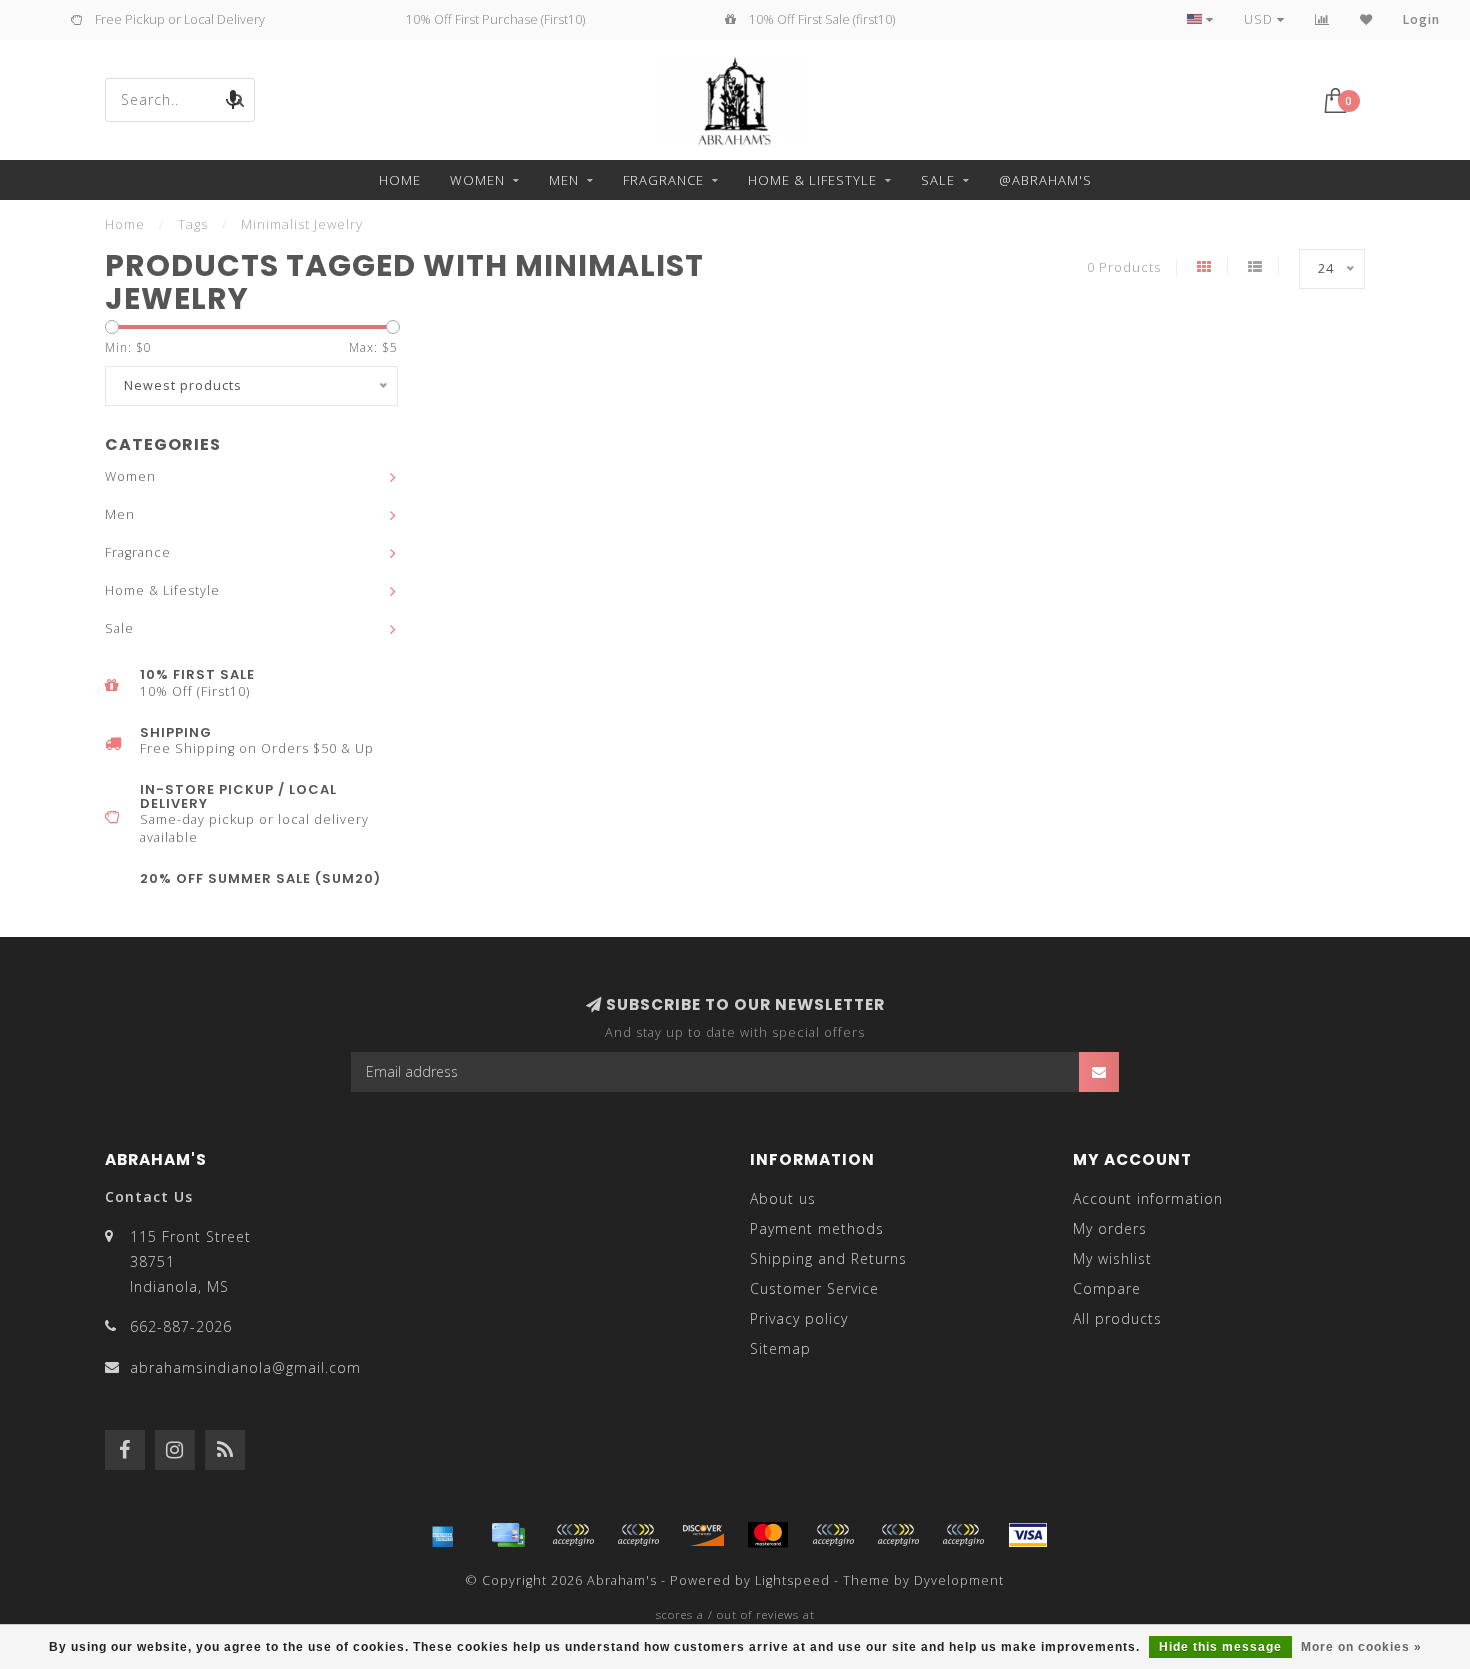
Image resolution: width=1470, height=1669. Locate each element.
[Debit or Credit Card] (573, 1535)
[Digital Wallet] (638, 1535)
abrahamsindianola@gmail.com (245, 1367)
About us (783, 1198)
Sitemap (780, 1348)
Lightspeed (792, 1580)
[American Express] (443, 1535)
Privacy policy (799, 1318)
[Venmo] (963, 1535)
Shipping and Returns (828, 1258)
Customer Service (814, 1288)
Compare (1107, 1288)
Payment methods (817, 1228)
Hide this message (1220, 1647)
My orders (1110, 1228)
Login (1421, 19)
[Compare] (1322, 19)
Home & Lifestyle (812, 180)
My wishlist (1112, 1258)
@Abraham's (1045, 180)
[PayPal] (833, 1535)
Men (564, 180)
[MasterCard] (768, 1535)
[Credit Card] (508, 1535)
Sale (938, 180)
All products (1117, 1318)
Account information (1148, 1198)
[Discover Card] (703, 1535)
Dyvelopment (959, 1580)
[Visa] (1028, 1535)
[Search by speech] (233, 100)
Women (477, 180)
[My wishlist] (1366, 19)
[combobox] (180, 100)
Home (400, 180)
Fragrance (663, 180)
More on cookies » (1361, 1647)
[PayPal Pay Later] (898, 1535)
